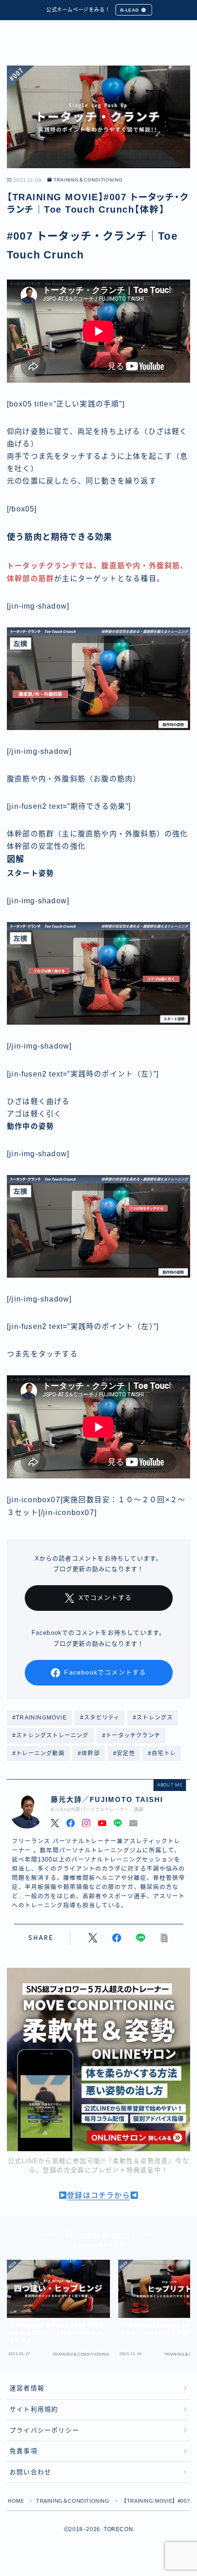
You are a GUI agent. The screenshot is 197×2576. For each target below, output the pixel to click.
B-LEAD (130, 10)
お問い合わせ (30, 2472)
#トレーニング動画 (38, 1753)
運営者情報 (27, 2388)
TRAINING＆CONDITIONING (88, 180)
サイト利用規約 (34, 2409)
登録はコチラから (98, 2195)
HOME (16, 2501)
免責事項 (24, 2451)
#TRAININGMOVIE (40, 1718)
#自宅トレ (162, 1753)
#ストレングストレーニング (51, 1736)
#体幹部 (89, 1753)
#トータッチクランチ (131, 1736)
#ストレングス (153, 1718)
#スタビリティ (100, 1718)
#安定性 (124, 1753)
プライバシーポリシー (44, 2430)
